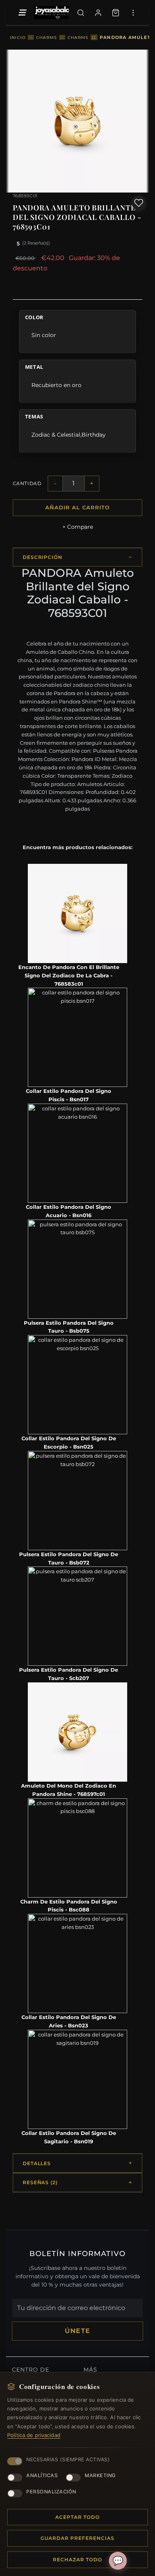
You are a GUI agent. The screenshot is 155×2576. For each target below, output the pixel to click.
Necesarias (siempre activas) (68, 2459)
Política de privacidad (34, 2435)
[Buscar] (81, 13)
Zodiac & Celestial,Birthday (69, 435)
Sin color (44, 335)
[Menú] (22, 13)
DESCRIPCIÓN (43, 557)
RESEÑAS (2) (40, 2182)
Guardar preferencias (77, 2538)
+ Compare (78, 527)
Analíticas (42, 2475)
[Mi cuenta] (98, 13)
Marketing (100, 2475)
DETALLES (37, 2163)
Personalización (51, 2492)
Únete (77, 2331)
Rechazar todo (77, 2560)
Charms (46, 37)
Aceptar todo (77, 2517)
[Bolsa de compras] (116, 13)
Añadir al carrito (77, 507)
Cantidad (27, 483)
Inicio (18, 37)
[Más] (133, 13)
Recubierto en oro (56, 385)
